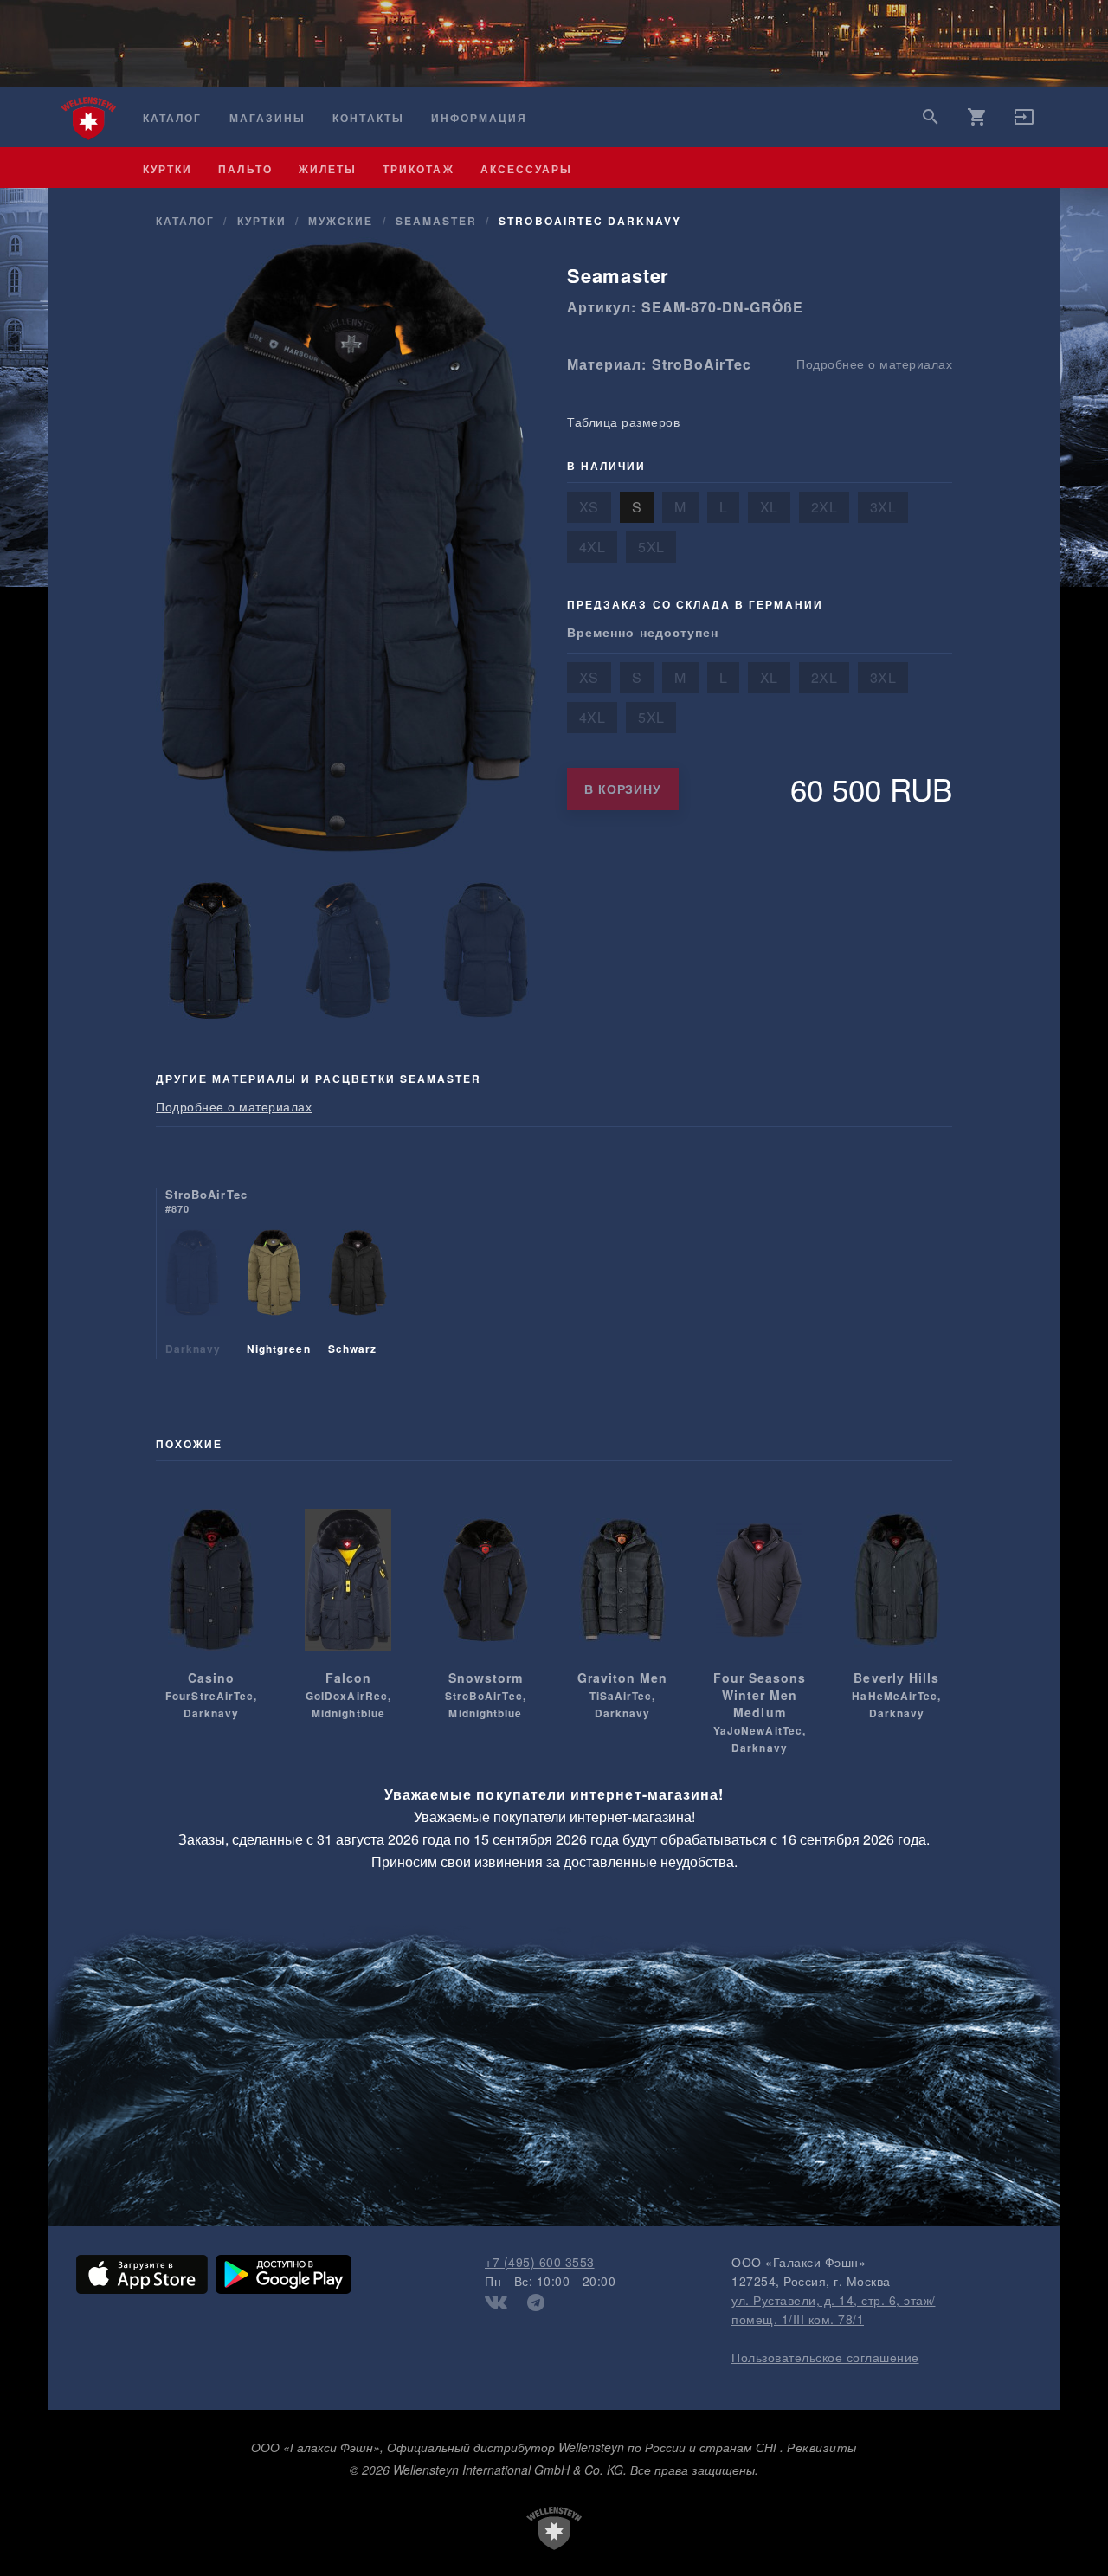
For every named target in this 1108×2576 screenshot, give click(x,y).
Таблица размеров (623, 422)
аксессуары (527, 169)
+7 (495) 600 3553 (540, 2262)
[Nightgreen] (274, 1294)
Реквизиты (822, 2447)
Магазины (267, 118)
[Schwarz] (358, 1294)
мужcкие (341, 221)
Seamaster (437, 221)
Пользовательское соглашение (825, 2357)
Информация (480, 118)
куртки (167, 169)
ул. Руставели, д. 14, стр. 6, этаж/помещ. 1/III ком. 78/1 (834, 2309)
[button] (1024, 122)
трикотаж (418, 169)
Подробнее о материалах (874, 364)
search (931, 117)
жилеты (328, 169)
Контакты (368, 118)
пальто (245, 169)
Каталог (172, 118)
